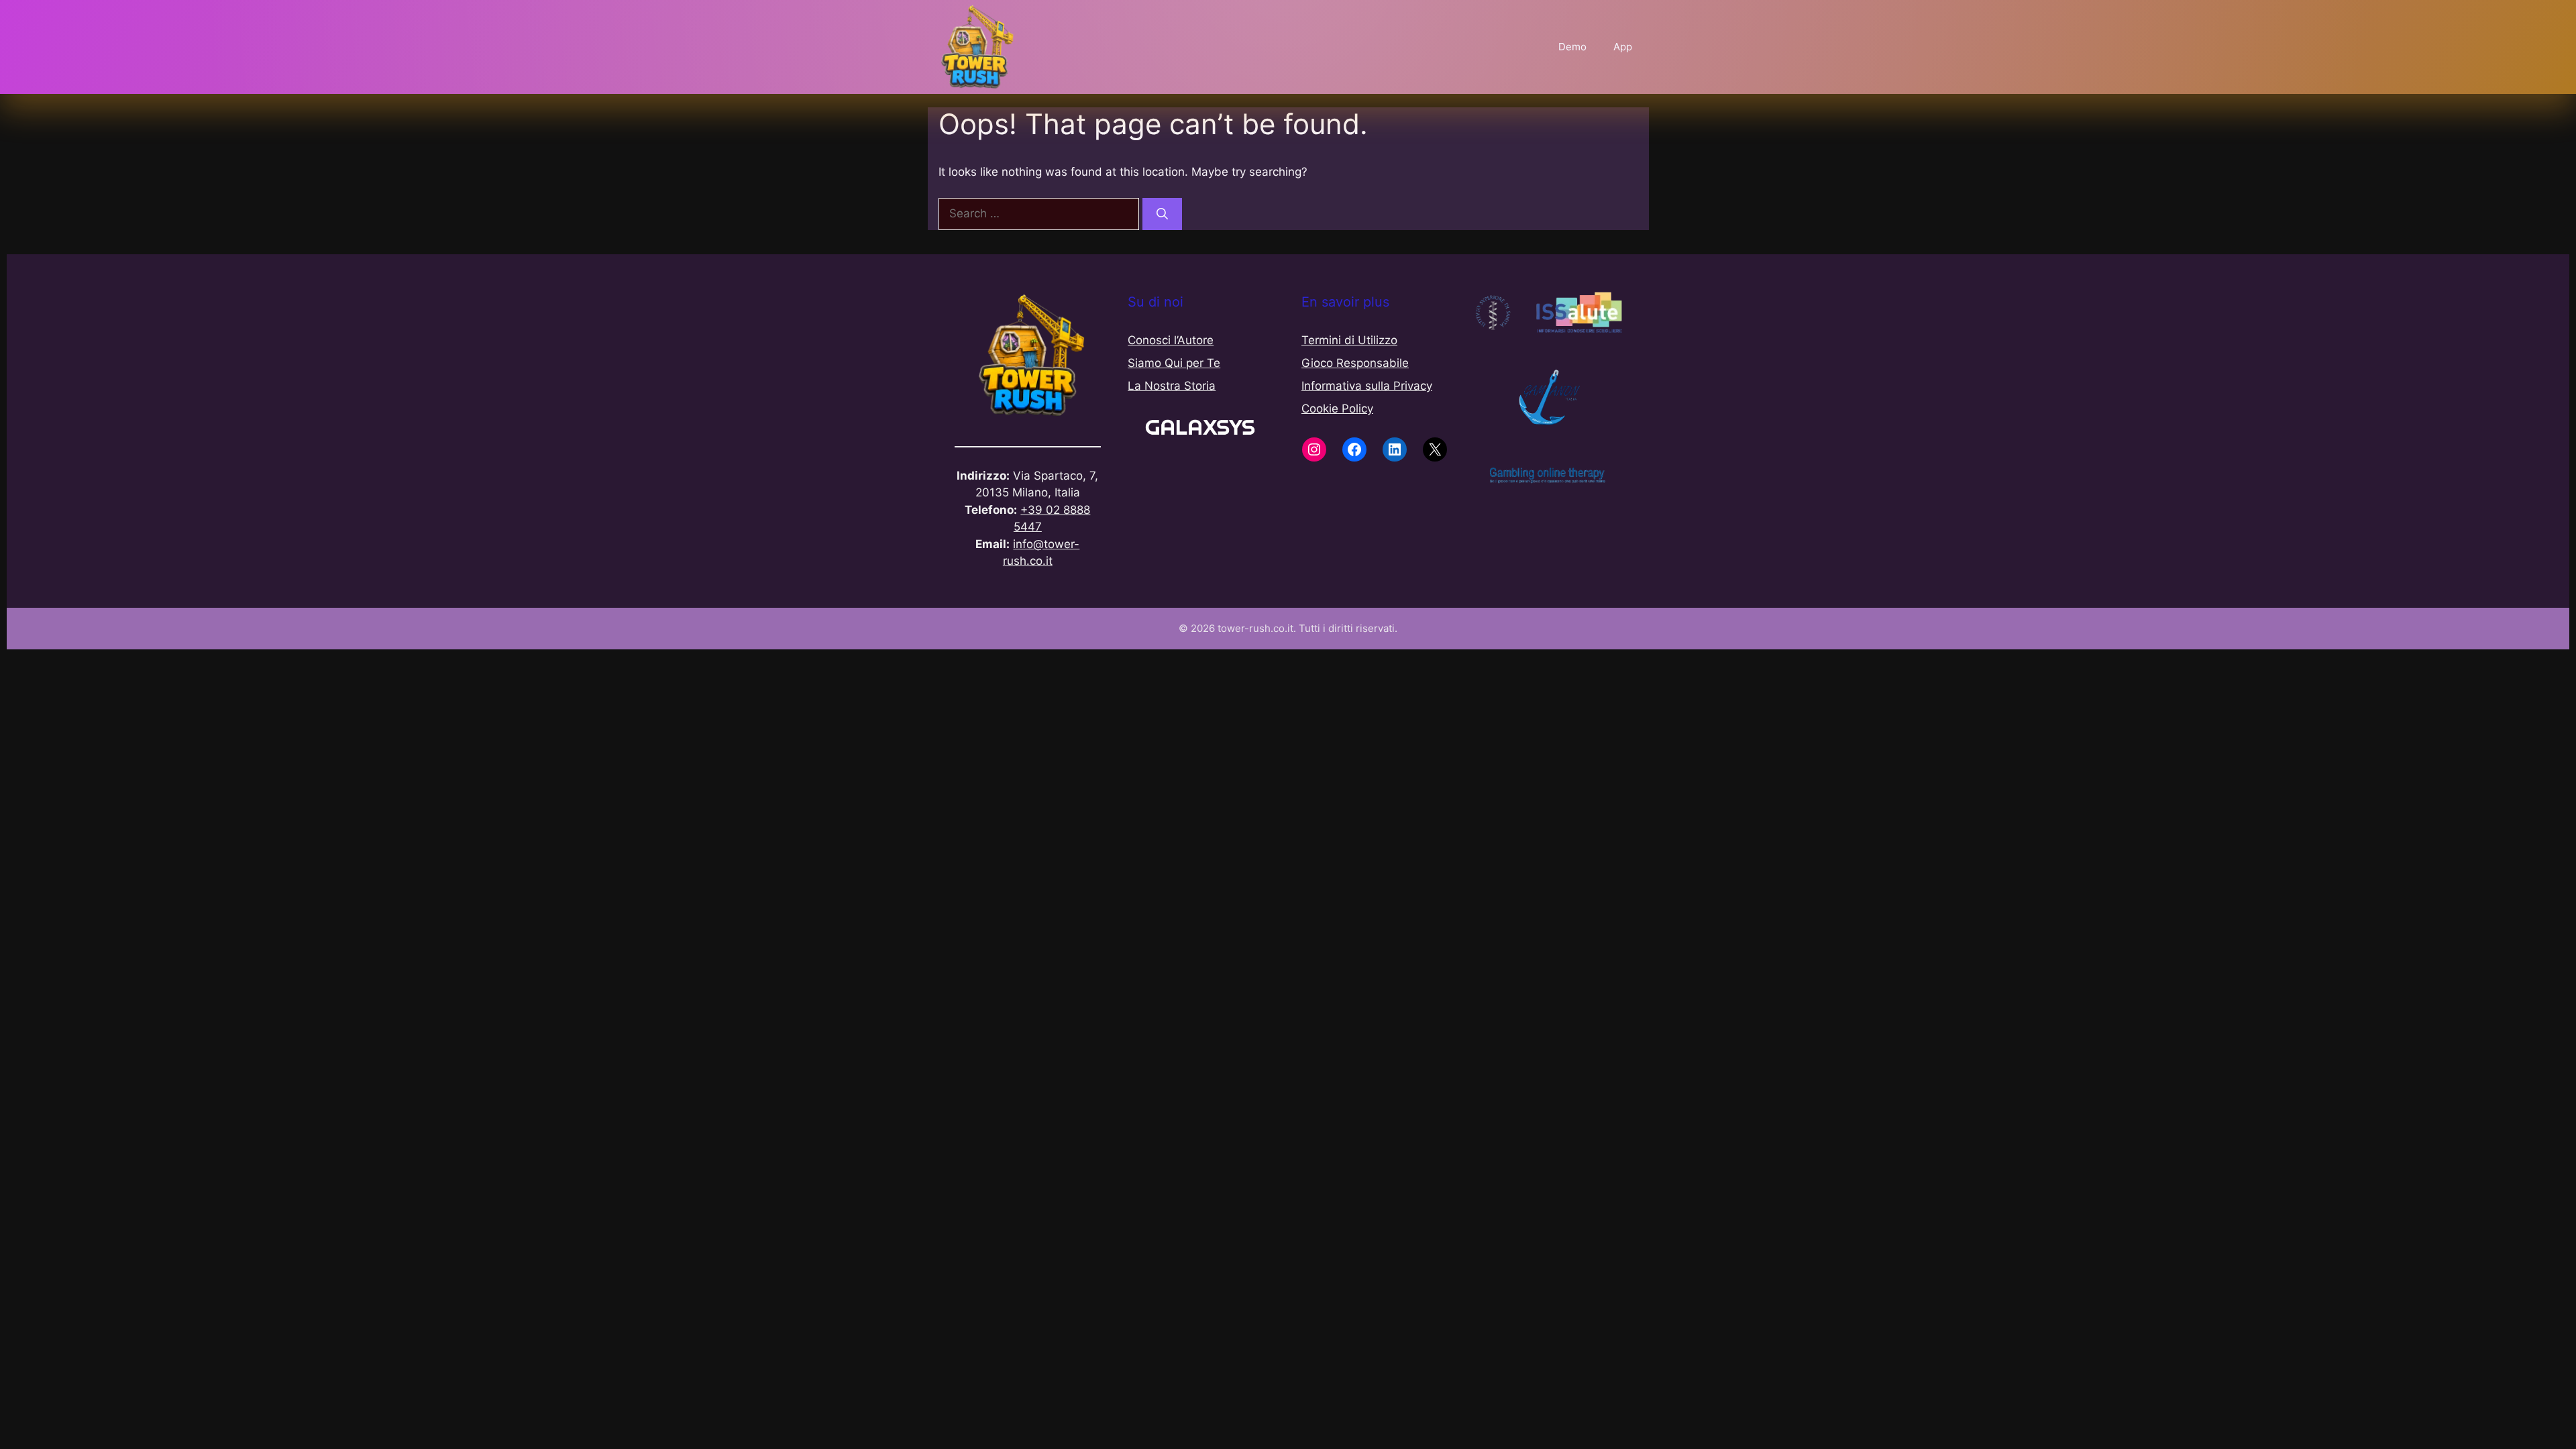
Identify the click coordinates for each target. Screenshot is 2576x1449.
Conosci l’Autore (1171, 340)
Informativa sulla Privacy (1367, 386)
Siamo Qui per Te (1174, 363)
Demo (1572, 47)
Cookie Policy (1337, 409)
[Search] (1162, 214)
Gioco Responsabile (1355, 363)
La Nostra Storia (1172, 386)
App (1623, 47)
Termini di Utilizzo (1349, 340)
